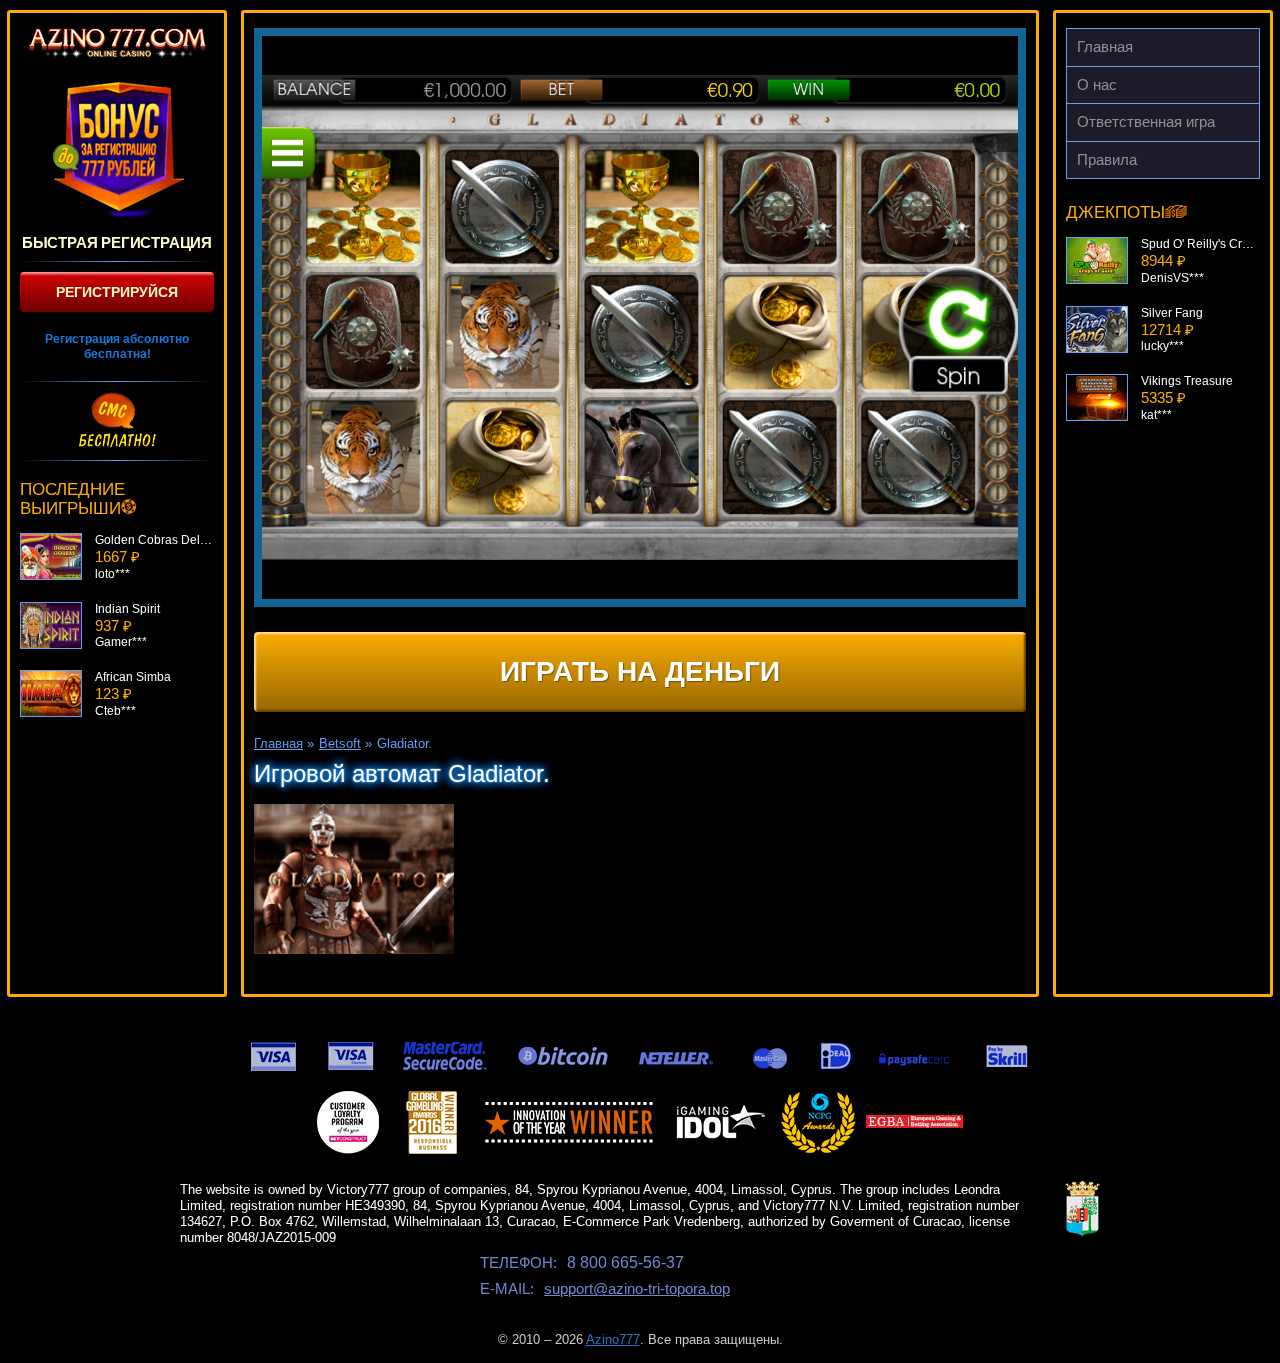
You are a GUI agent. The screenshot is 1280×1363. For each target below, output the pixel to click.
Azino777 (613, 1339)
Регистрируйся (117, 292)
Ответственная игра (1146, 121)
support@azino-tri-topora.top (637, 1288)
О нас (1097, 84)
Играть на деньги (640, 671)
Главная (1105, 46)
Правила (1107, 159)
